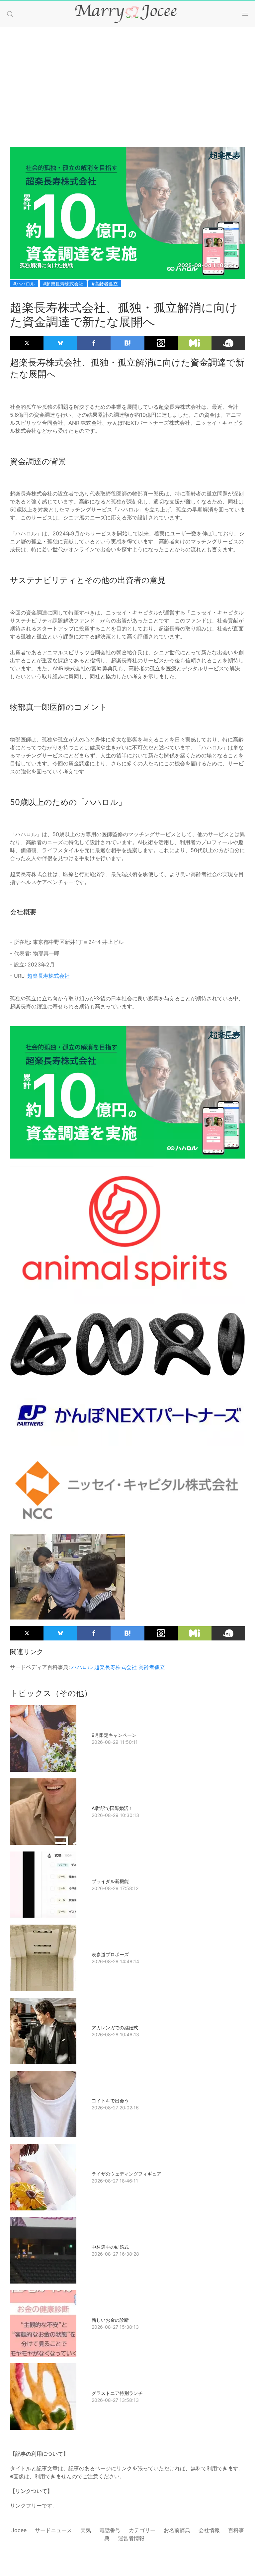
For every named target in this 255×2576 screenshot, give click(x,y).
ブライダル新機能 (110, 1881)
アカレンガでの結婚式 (115, 2027)
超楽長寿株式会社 (48, 976)
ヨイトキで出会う (110, 2101)
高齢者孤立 (152, 1667)
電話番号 (110, 2530)
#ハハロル (24, 284)
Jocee (19, 2530)
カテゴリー (142, 2530)
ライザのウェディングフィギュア (127, 2174)
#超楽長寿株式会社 (63, 284)
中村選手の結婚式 (110, 2247)
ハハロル (82, 1667)
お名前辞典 (177, 2530)
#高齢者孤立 (105, 284)
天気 (86, 2530)
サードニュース (53, 2530)
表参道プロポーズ (110, 1954)
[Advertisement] (127, 80)
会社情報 (209, 2530)
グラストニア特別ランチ (117, 2393)
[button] (10, 14)
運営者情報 (131, 2538)
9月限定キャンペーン (114, 1735)
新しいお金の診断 (110, 2320)
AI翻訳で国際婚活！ (112, 1808)
